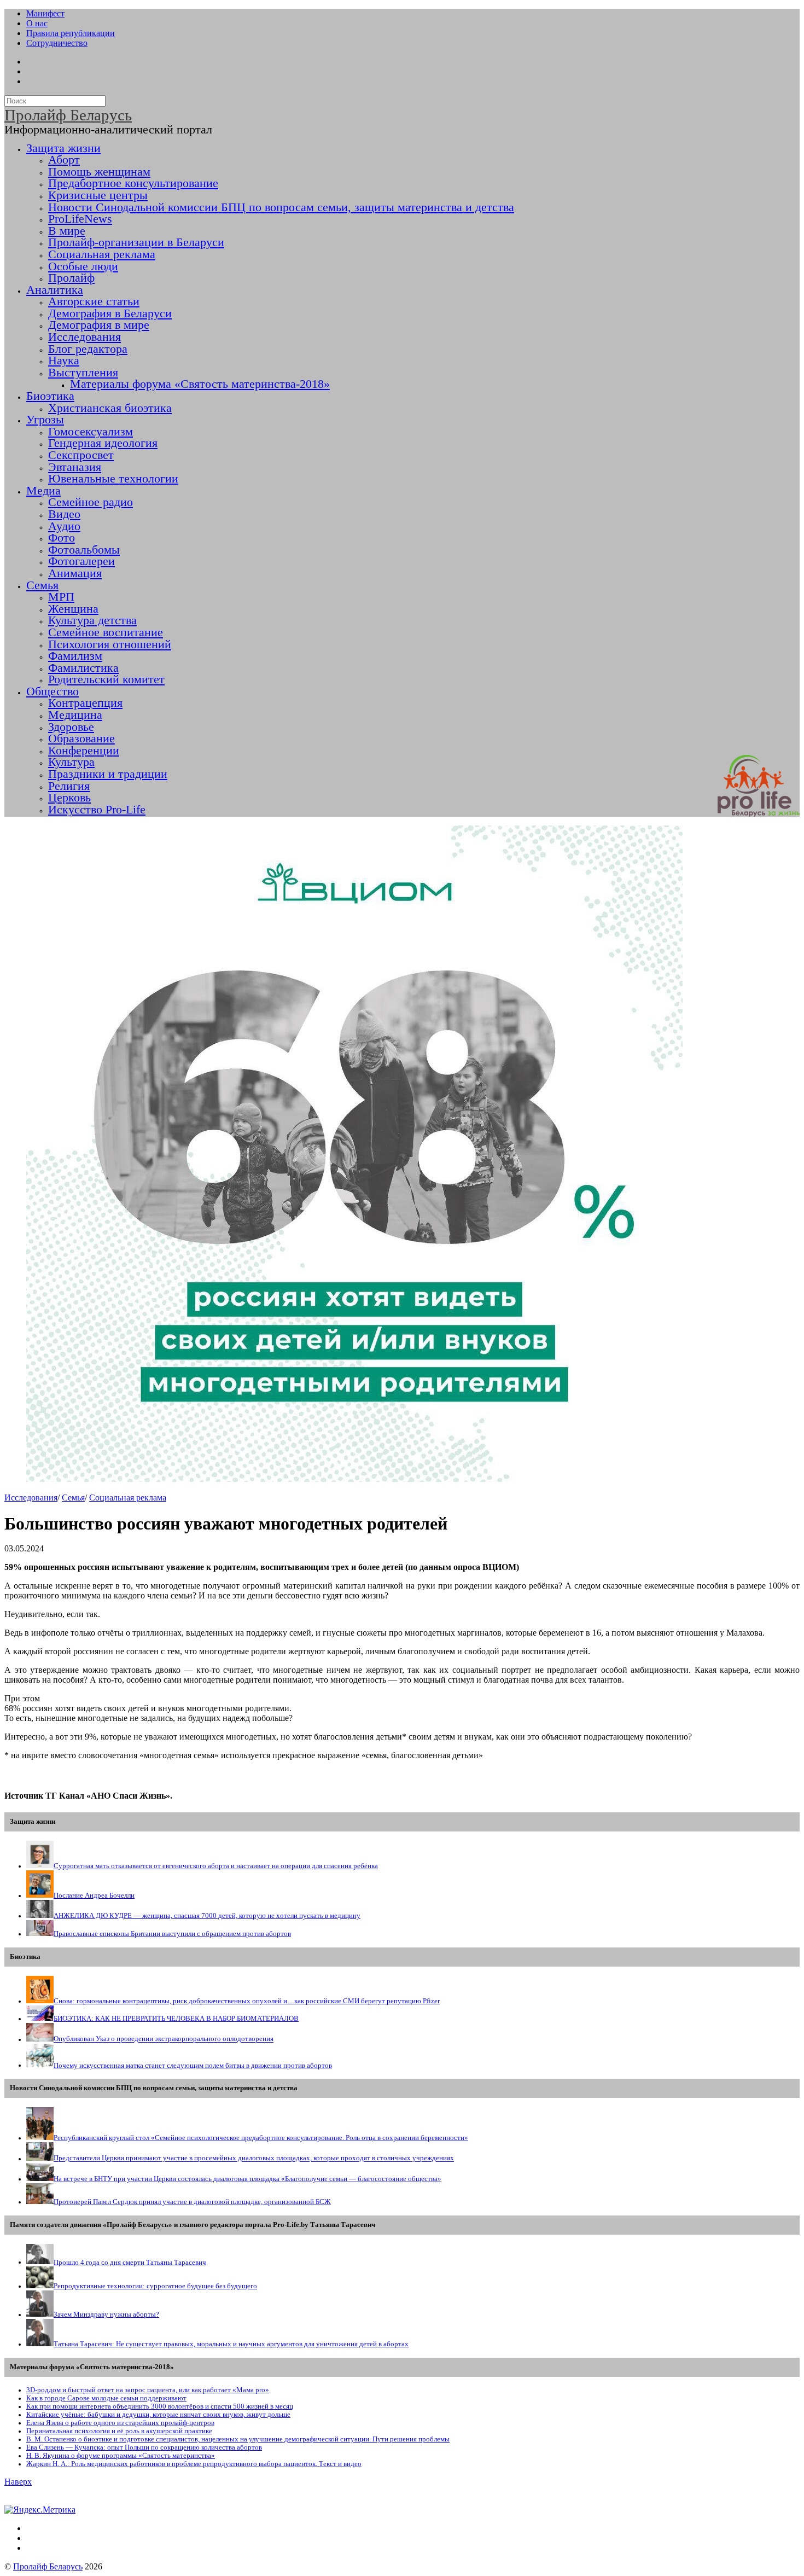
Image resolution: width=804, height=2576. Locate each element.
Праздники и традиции (108, 774)
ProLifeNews (80, 219)
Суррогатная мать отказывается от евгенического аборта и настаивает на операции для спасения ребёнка (216, 1866)
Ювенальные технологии (113, 479)
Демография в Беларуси (110, 313)
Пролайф (71, 278)
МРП (61, 597)
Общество (53, 691)
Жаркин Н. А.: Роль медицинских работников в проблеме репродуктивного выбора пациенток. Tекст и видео (194, 2464)
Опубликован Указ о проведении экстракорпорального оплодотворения (164, 2039)
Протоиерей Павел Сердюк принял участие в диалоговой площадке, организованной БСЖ (192, 2202)
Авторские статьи (94, 301)
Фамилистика (83, 668)
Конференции (84, 751)
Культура (71, 762)
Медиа (43, 491)
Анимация (75, 573)
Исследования (85, 337)
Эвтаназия (75, 467)
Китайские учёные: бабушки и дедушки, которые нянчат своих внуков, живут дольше (158, 2415)
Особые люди (83, 266)
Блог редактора (88, 349)
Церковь (69, 798)
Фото (62, 538)
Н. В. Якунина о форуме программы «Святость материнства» (121, 2456)
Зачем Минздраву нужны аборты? (106, 2315)
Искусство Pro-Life (97, 810)
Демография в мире (99, 325)
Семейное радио (91, 502)
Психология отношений (110, 644)
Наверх (18, 2482)
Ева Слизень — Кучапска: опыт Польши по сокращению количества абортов (144, 2447)
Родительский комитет (106, 679)
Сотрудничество (57, 43)
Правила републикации (71, 33)
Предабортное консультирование (133, 183)
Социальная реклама (102, 254)
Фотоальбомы (84, 550)
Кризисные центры (98, 195)
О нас (37, 23)
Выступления (83, 373)
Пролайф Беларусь (48, 2566)
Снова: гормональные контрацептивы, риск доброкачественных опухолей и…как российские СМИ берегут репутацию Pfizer (247, 2001)
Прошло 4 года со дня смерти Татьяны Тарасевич (130, 2262)
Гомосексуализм (91, 432)
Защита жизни (63, 148)
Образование (81, 739)
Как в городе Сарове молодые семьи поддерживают (106, 2398)
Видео (64, 514)
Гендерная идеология (103, 443)
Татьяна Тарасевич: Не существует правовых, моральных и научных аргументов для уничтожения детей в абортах (231, 2344)
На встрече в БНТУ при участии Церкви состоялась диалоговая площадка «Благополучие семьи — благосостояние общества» (247, 2179)
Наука (64, 360)
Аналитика (55, 290)
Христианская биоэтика (110, 408)
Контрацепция (85, 703)
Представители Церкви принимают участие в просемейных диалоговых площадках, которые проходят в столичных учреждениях (254, 2159)
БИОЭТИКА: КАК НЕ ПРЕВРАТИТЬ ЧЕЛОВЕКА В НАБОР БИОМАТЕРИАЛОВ (176, 2019)
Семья (42, 585)
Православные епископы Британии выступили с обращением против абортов (172, 1934)
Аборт (64, 160)
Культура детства (92, 620)
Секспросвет (81, 455)
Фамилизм (75, 656)
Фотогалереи (81, 561)
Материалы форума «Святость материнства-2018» (200, 384)
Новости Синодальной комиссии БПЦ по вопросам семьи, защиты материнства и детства (281, 207)
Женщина (73, 609)
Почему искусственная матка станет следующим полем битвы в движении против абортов (193, 2065)
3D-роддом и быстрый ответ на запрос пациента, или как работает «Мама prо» (148, 2390)
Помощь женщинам (99, 172)
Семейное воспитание (106, 632)
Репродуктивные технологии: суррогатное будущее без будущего (155, 2286)
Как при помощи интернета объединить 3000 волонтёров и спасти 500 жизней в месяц (160, 2406)
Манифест (45, 13)
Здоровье (71, 727)
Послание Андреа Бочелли (94, 1895)
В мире (67, 231)
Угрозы (45, 420)
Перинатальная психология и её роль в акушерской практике (119, 2431)
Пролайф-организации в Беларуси (136, 242)
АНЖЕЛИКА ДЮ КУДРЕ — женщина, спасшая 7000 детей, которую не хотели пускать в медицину (207, 1916)
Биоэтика (50, 396)
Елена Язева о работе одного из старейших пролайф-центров (120, 2423)
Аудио (64, 526)
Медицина (75, 715)
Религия (69, 786)
